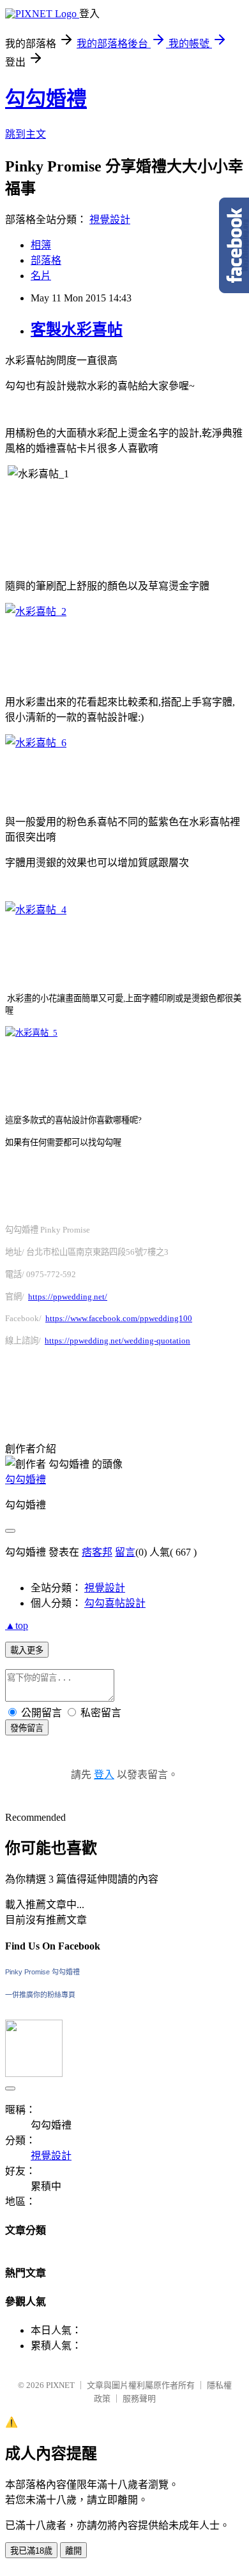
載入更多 (27, 1650)
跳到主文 (26, 134)
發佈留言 (27, 1728)
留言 (125, 1552)
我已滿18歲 (31, 2551)
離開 (73, 2551)
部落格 (46, 260)
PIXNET (60, 2385)
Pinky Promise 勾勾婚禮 (42, 1972)
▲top (17, 1625)
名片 (41, 276)
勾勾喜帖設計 (115, 1603)
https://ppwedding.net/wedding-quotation (117, 1341)
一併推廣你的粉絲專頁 (40, 1995)
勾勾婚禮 (46, 99)
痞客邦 (97, 1552)
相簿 (41, 245)
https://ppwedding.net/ (68, 1297)
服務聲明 (139, 2399)
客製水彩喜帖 (77, 329)
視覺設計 (110, 220)
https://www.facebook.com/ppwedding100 (119, 1318)
